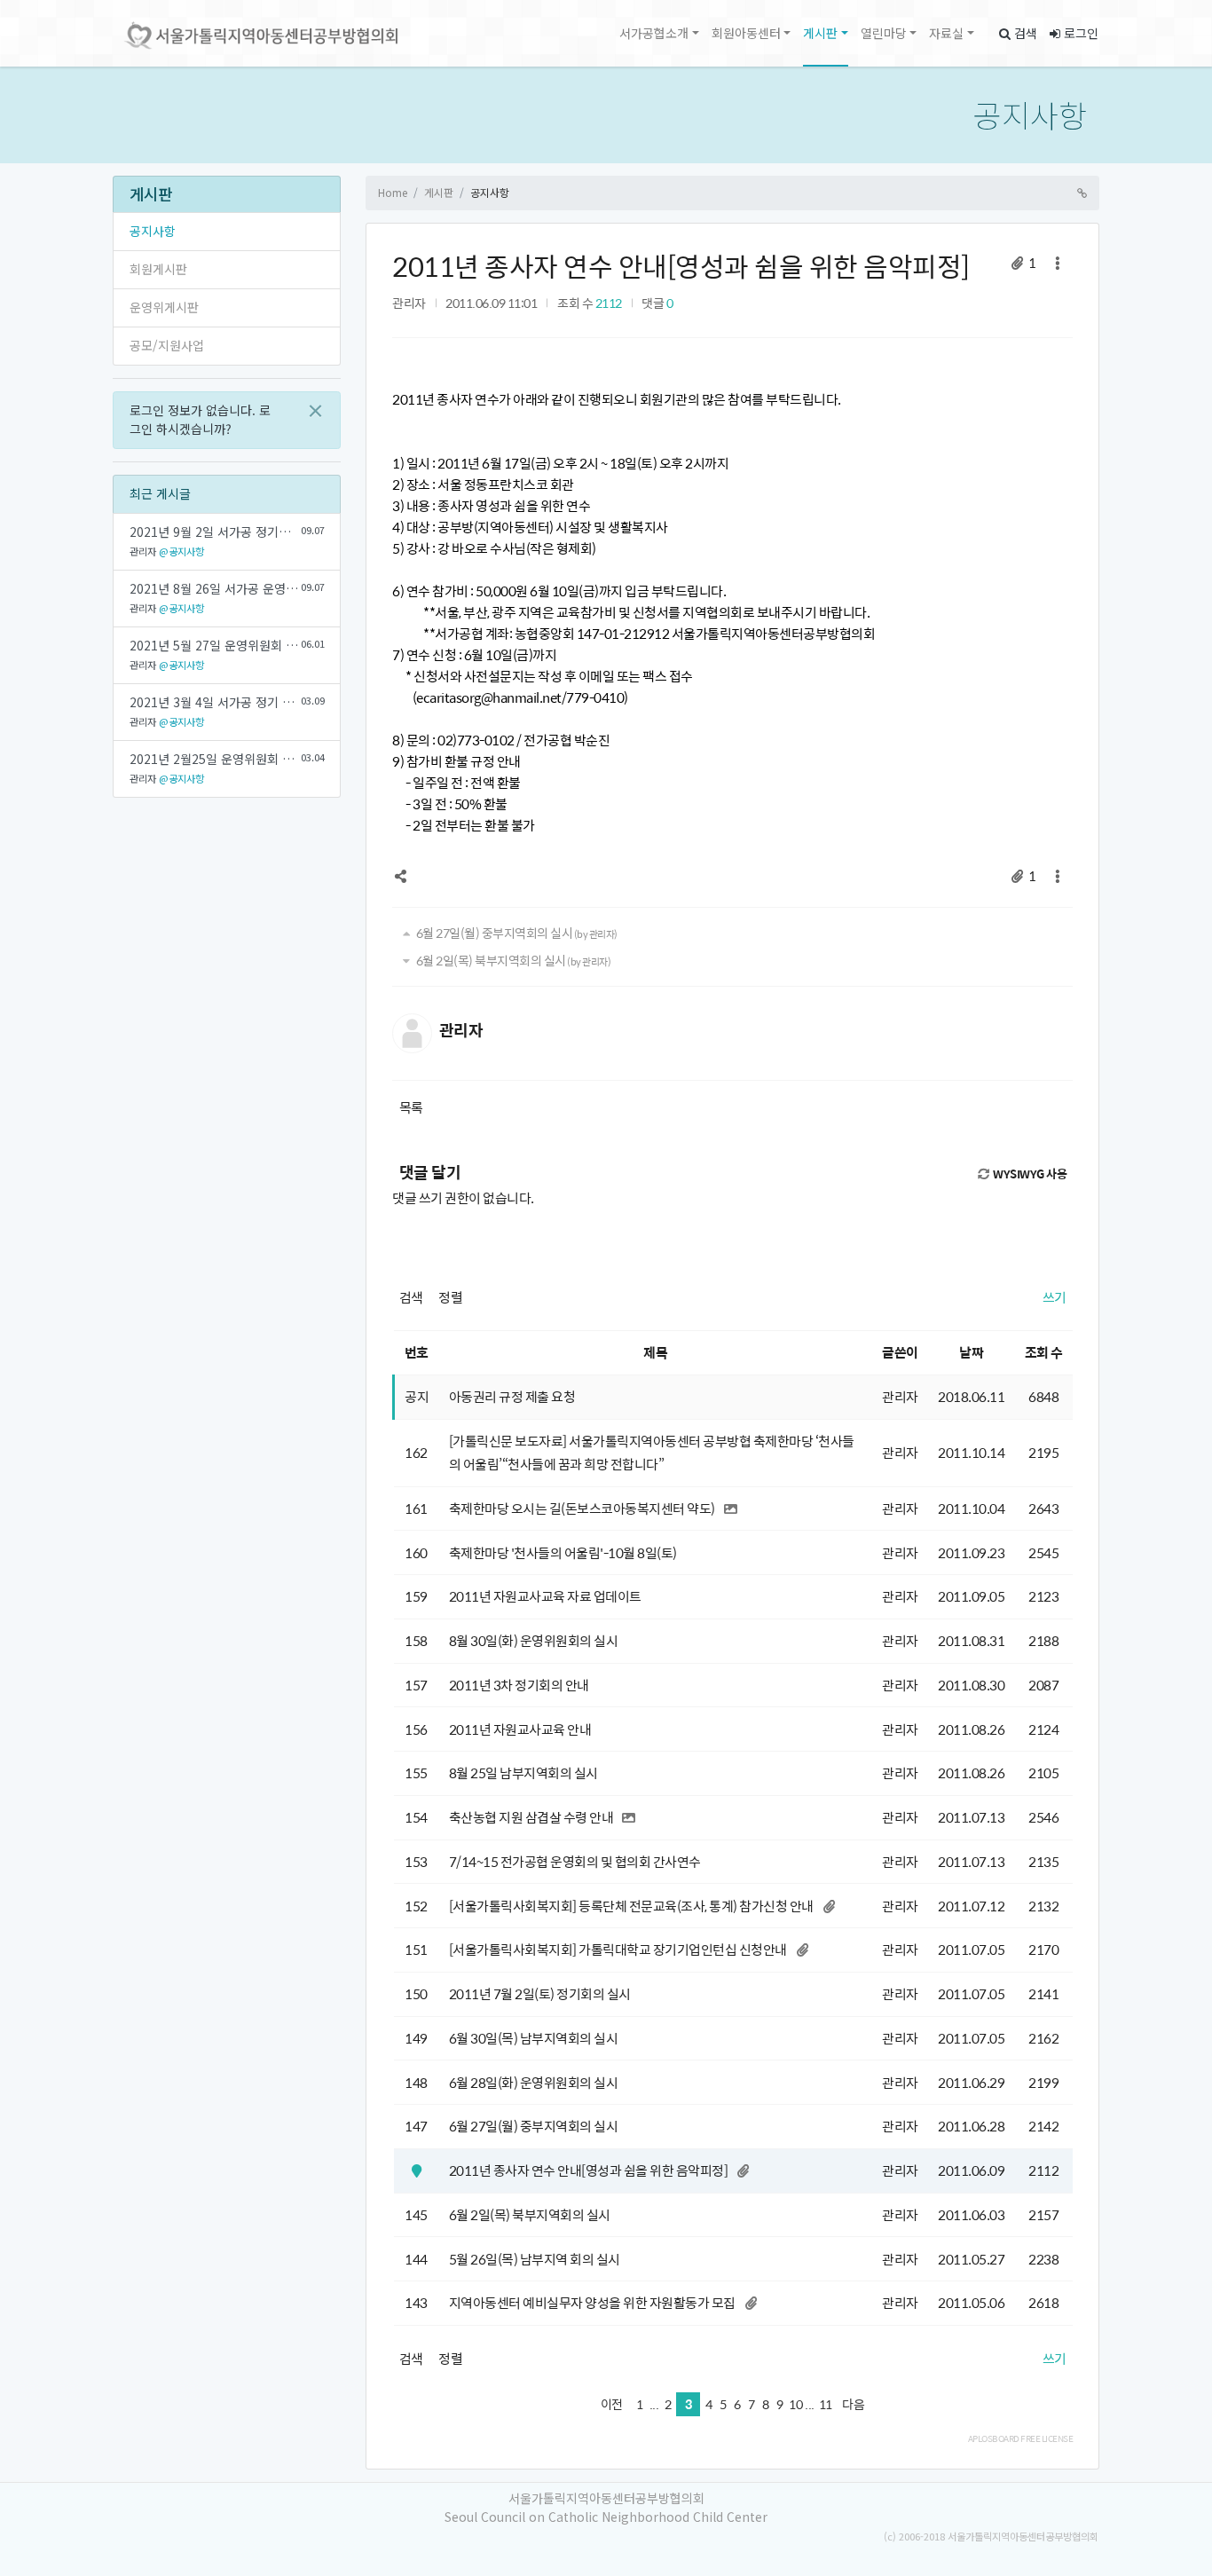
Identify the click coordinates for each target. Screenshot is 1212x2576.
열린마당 (884, 33)
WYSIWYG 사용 (1029, 1174)
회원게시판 (158, 269)
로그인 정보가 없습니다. (200, 419)
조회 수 (1044, 1352)
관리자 (409, 303)
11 (826, 2404)
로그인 (1079, 33)
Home (393, 192)
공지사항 (1030, 114)
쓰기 (1055, 1297)
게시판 (820, 33)
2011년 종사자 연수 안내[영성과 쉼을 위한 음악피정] (681, 266)
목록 (411, 1107)
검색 (1024, 33)
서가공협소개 (654, 33)
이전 (612, 2404)
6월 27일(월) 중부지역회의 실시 (515, 933)
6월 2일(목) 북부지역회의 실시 (512, 960)
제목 (655, 1352)
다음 (853, 2404)
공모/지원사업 (167, 345)
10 (795, 2404)
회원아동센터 (746, 33)
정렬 (450, 1297)
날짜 (971, 1352)
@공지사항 (181, 551)
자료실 (946, 33)
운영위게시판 (164, 307)
